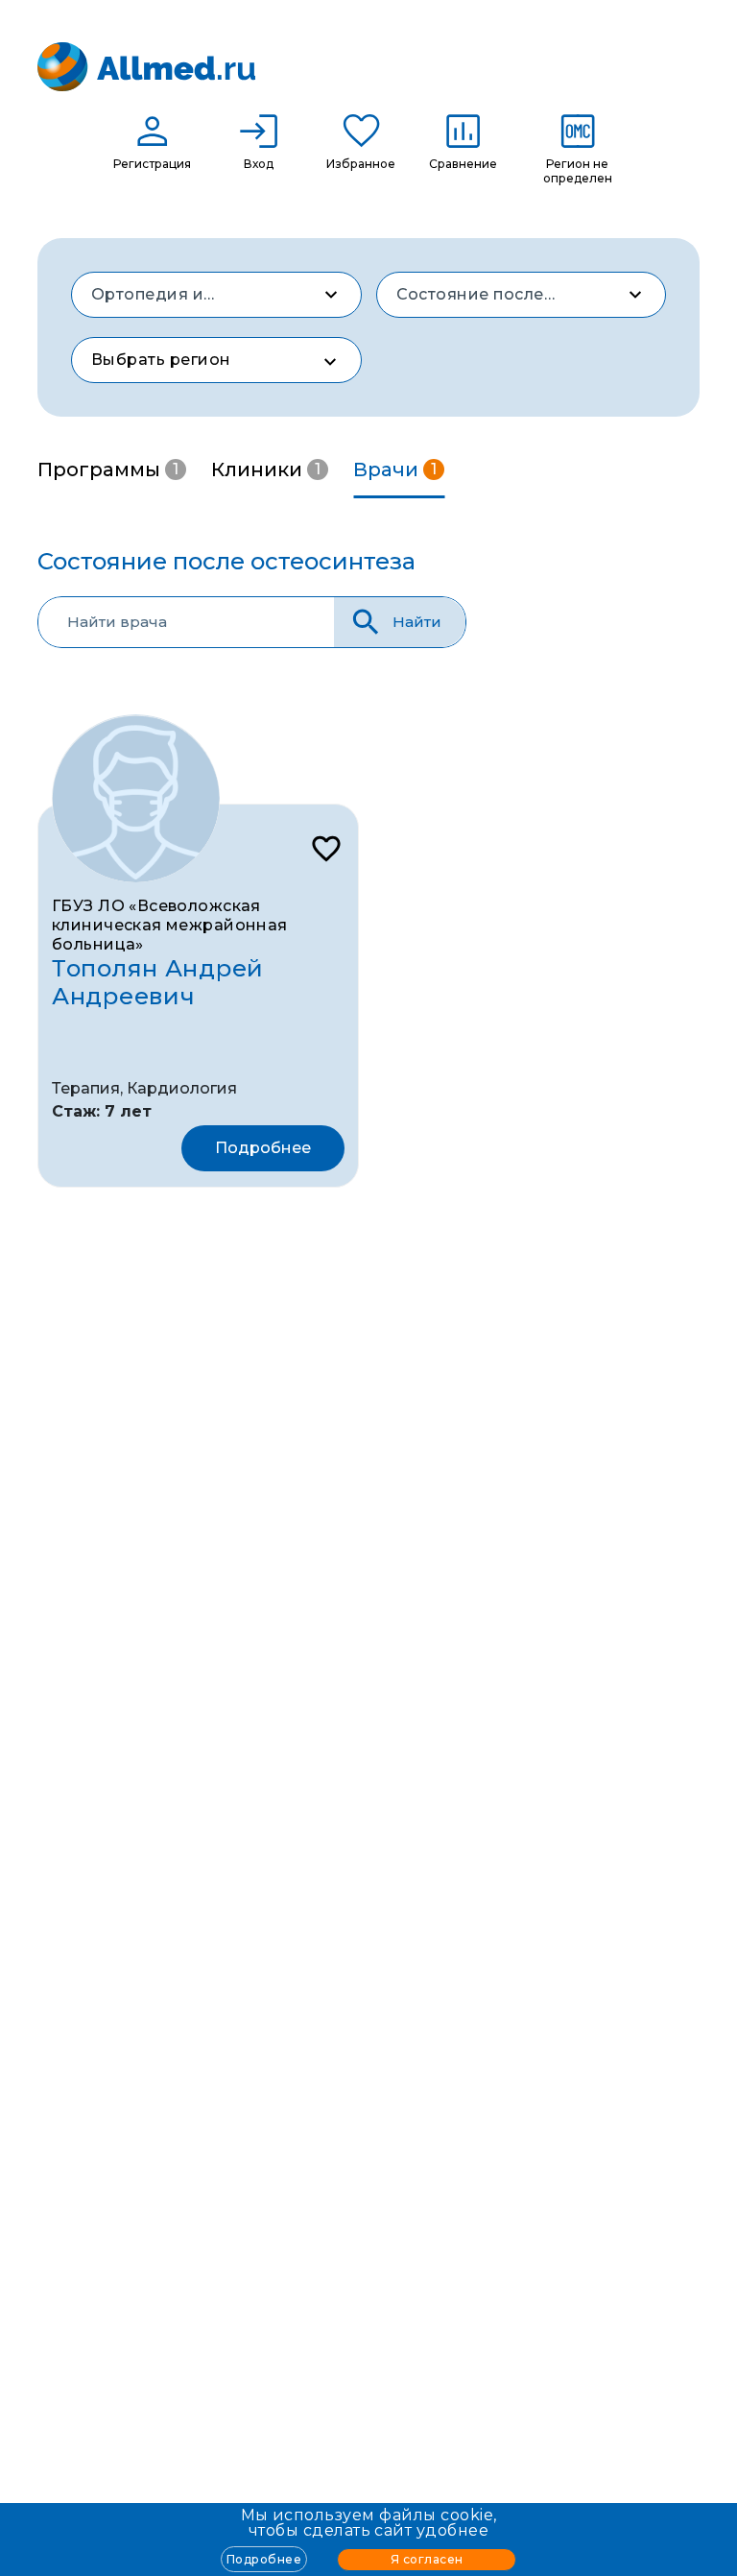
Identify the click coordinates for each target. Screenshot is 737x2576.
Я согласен (427, 2559)
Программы (108, 469)
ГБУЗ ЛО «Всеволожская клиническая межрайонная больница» (170, 925)
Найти (417, 622)
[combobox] (216, 295)
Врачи (395, 469)
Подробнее (264, 2559)
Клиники (266, 469)
